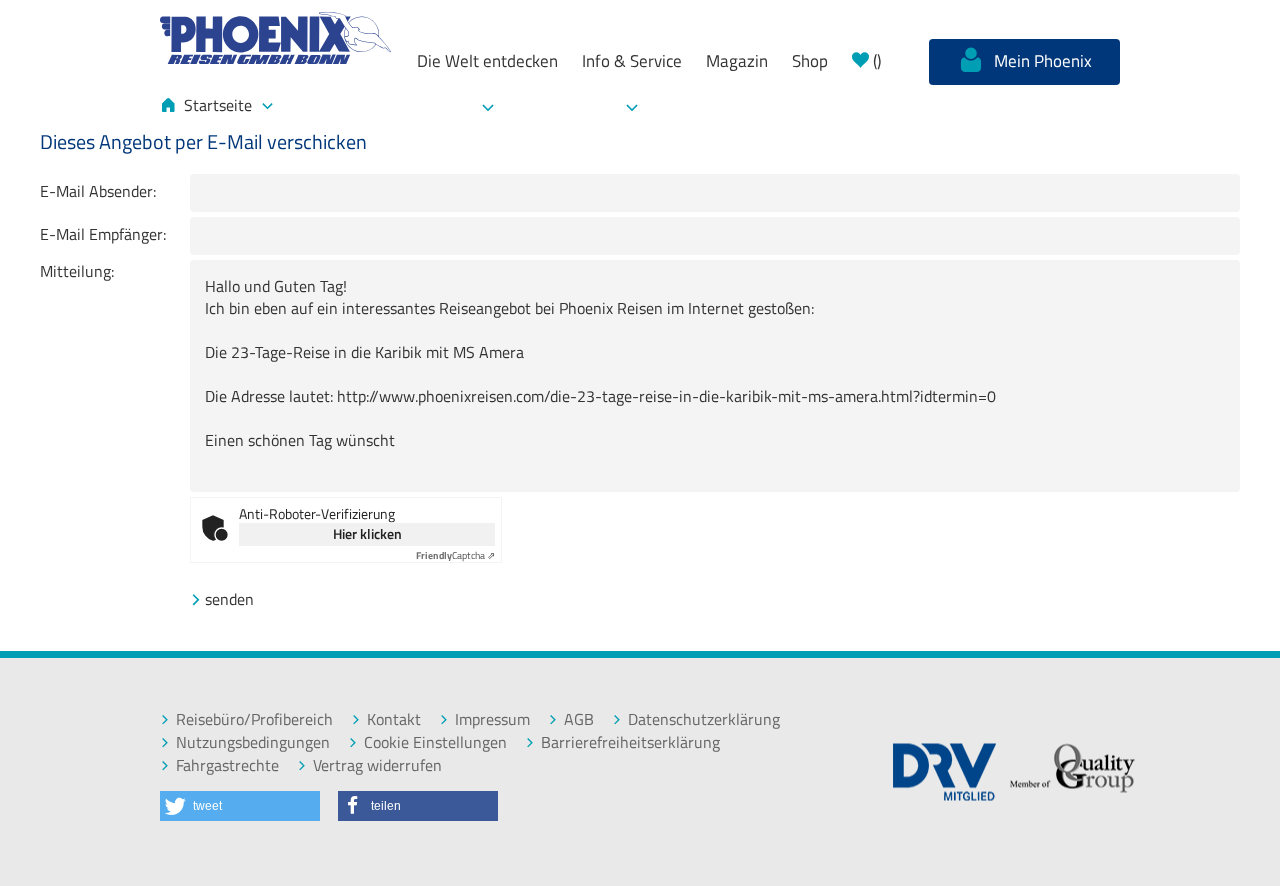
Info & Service (632, 61)
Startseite (218, 105)
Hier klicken (367, 533)
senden (229, 599)
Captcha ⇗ (455, 555)
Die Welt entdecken (487, 61)
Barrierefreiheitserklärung (630, 742)
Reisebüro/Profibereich (254, 719)
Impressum (492, 719)
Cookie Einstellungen (435, 742)
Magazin (737, 61)
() (875, 61)
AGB (579, 719)
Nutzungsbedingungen (253, 742)
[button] (240, 806)
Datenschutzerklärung (704, 719)
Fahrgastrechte (227, 765)
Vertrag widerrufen (377, 765)
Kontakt (394, 719)
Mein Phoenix (1041, 61)
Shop (810, 61)
